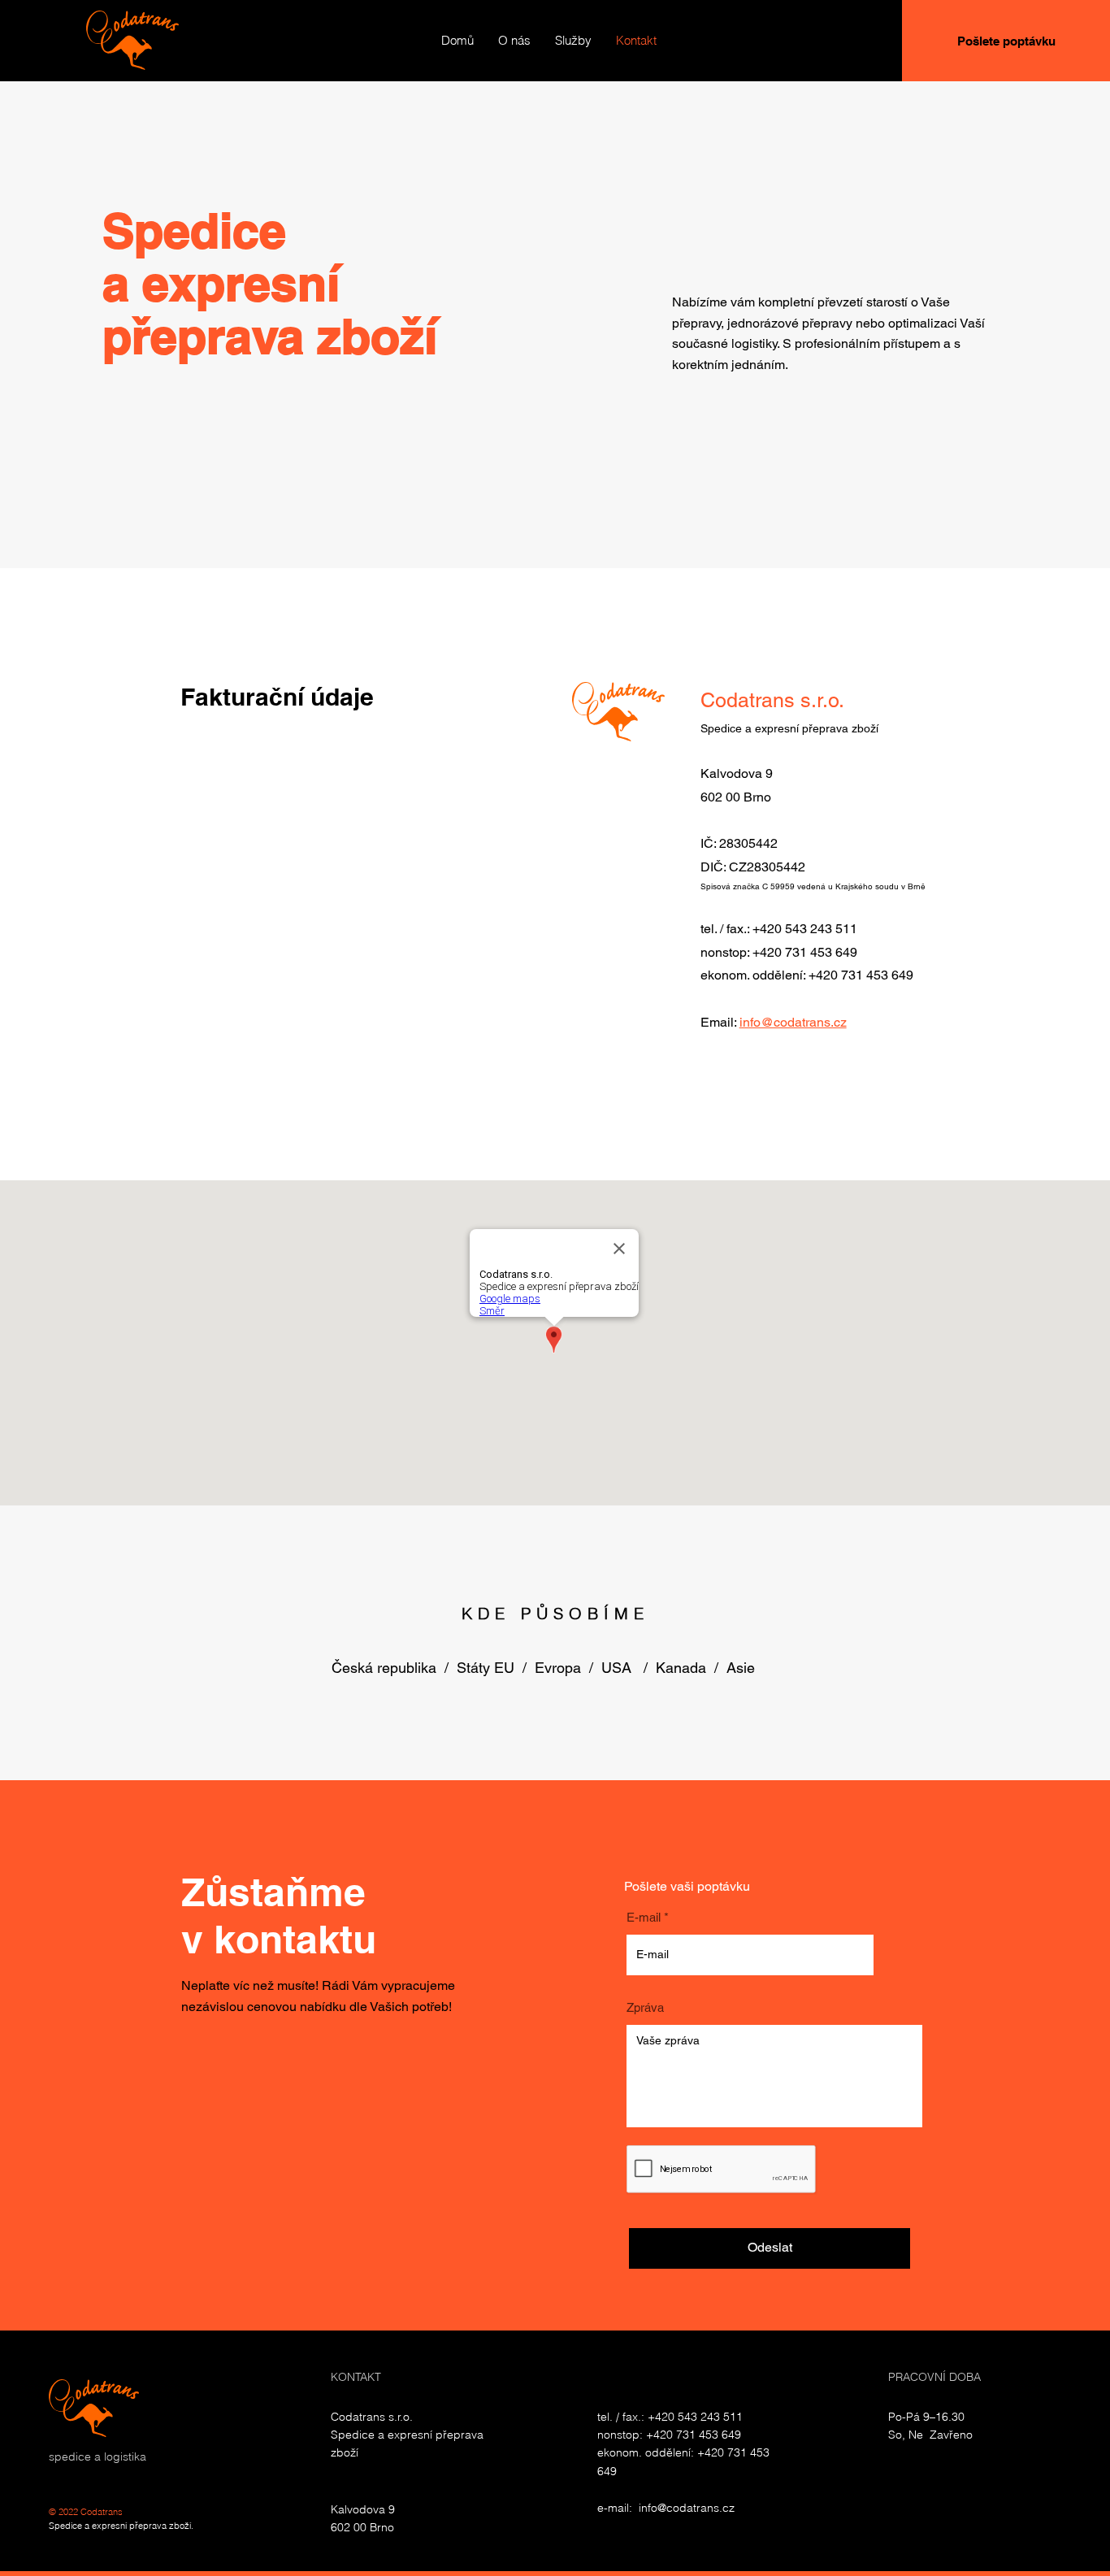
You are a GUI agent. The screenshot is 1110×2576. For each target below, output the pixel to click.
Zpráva (645, 2007)
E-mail (644, 1917)
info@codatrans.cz (793, 1022)
